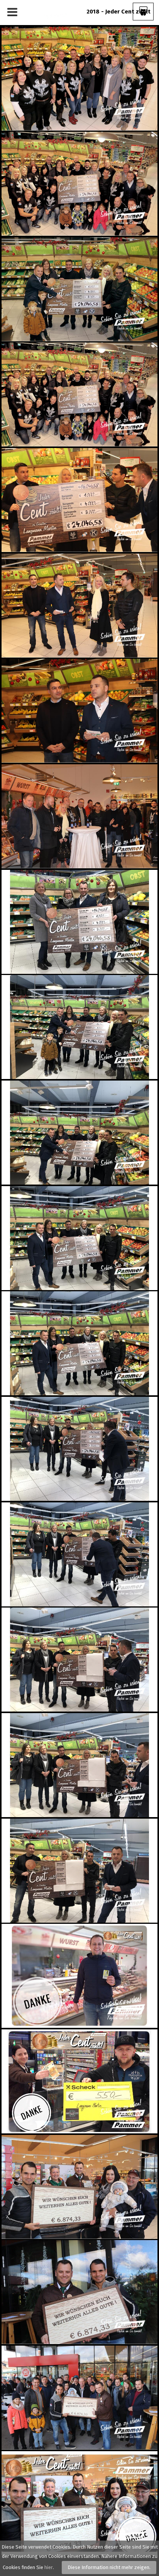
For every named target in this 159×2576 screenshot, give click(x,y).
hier (49, 2567)
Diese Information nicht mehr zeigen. (109, 2567)
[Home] (49, 12)
